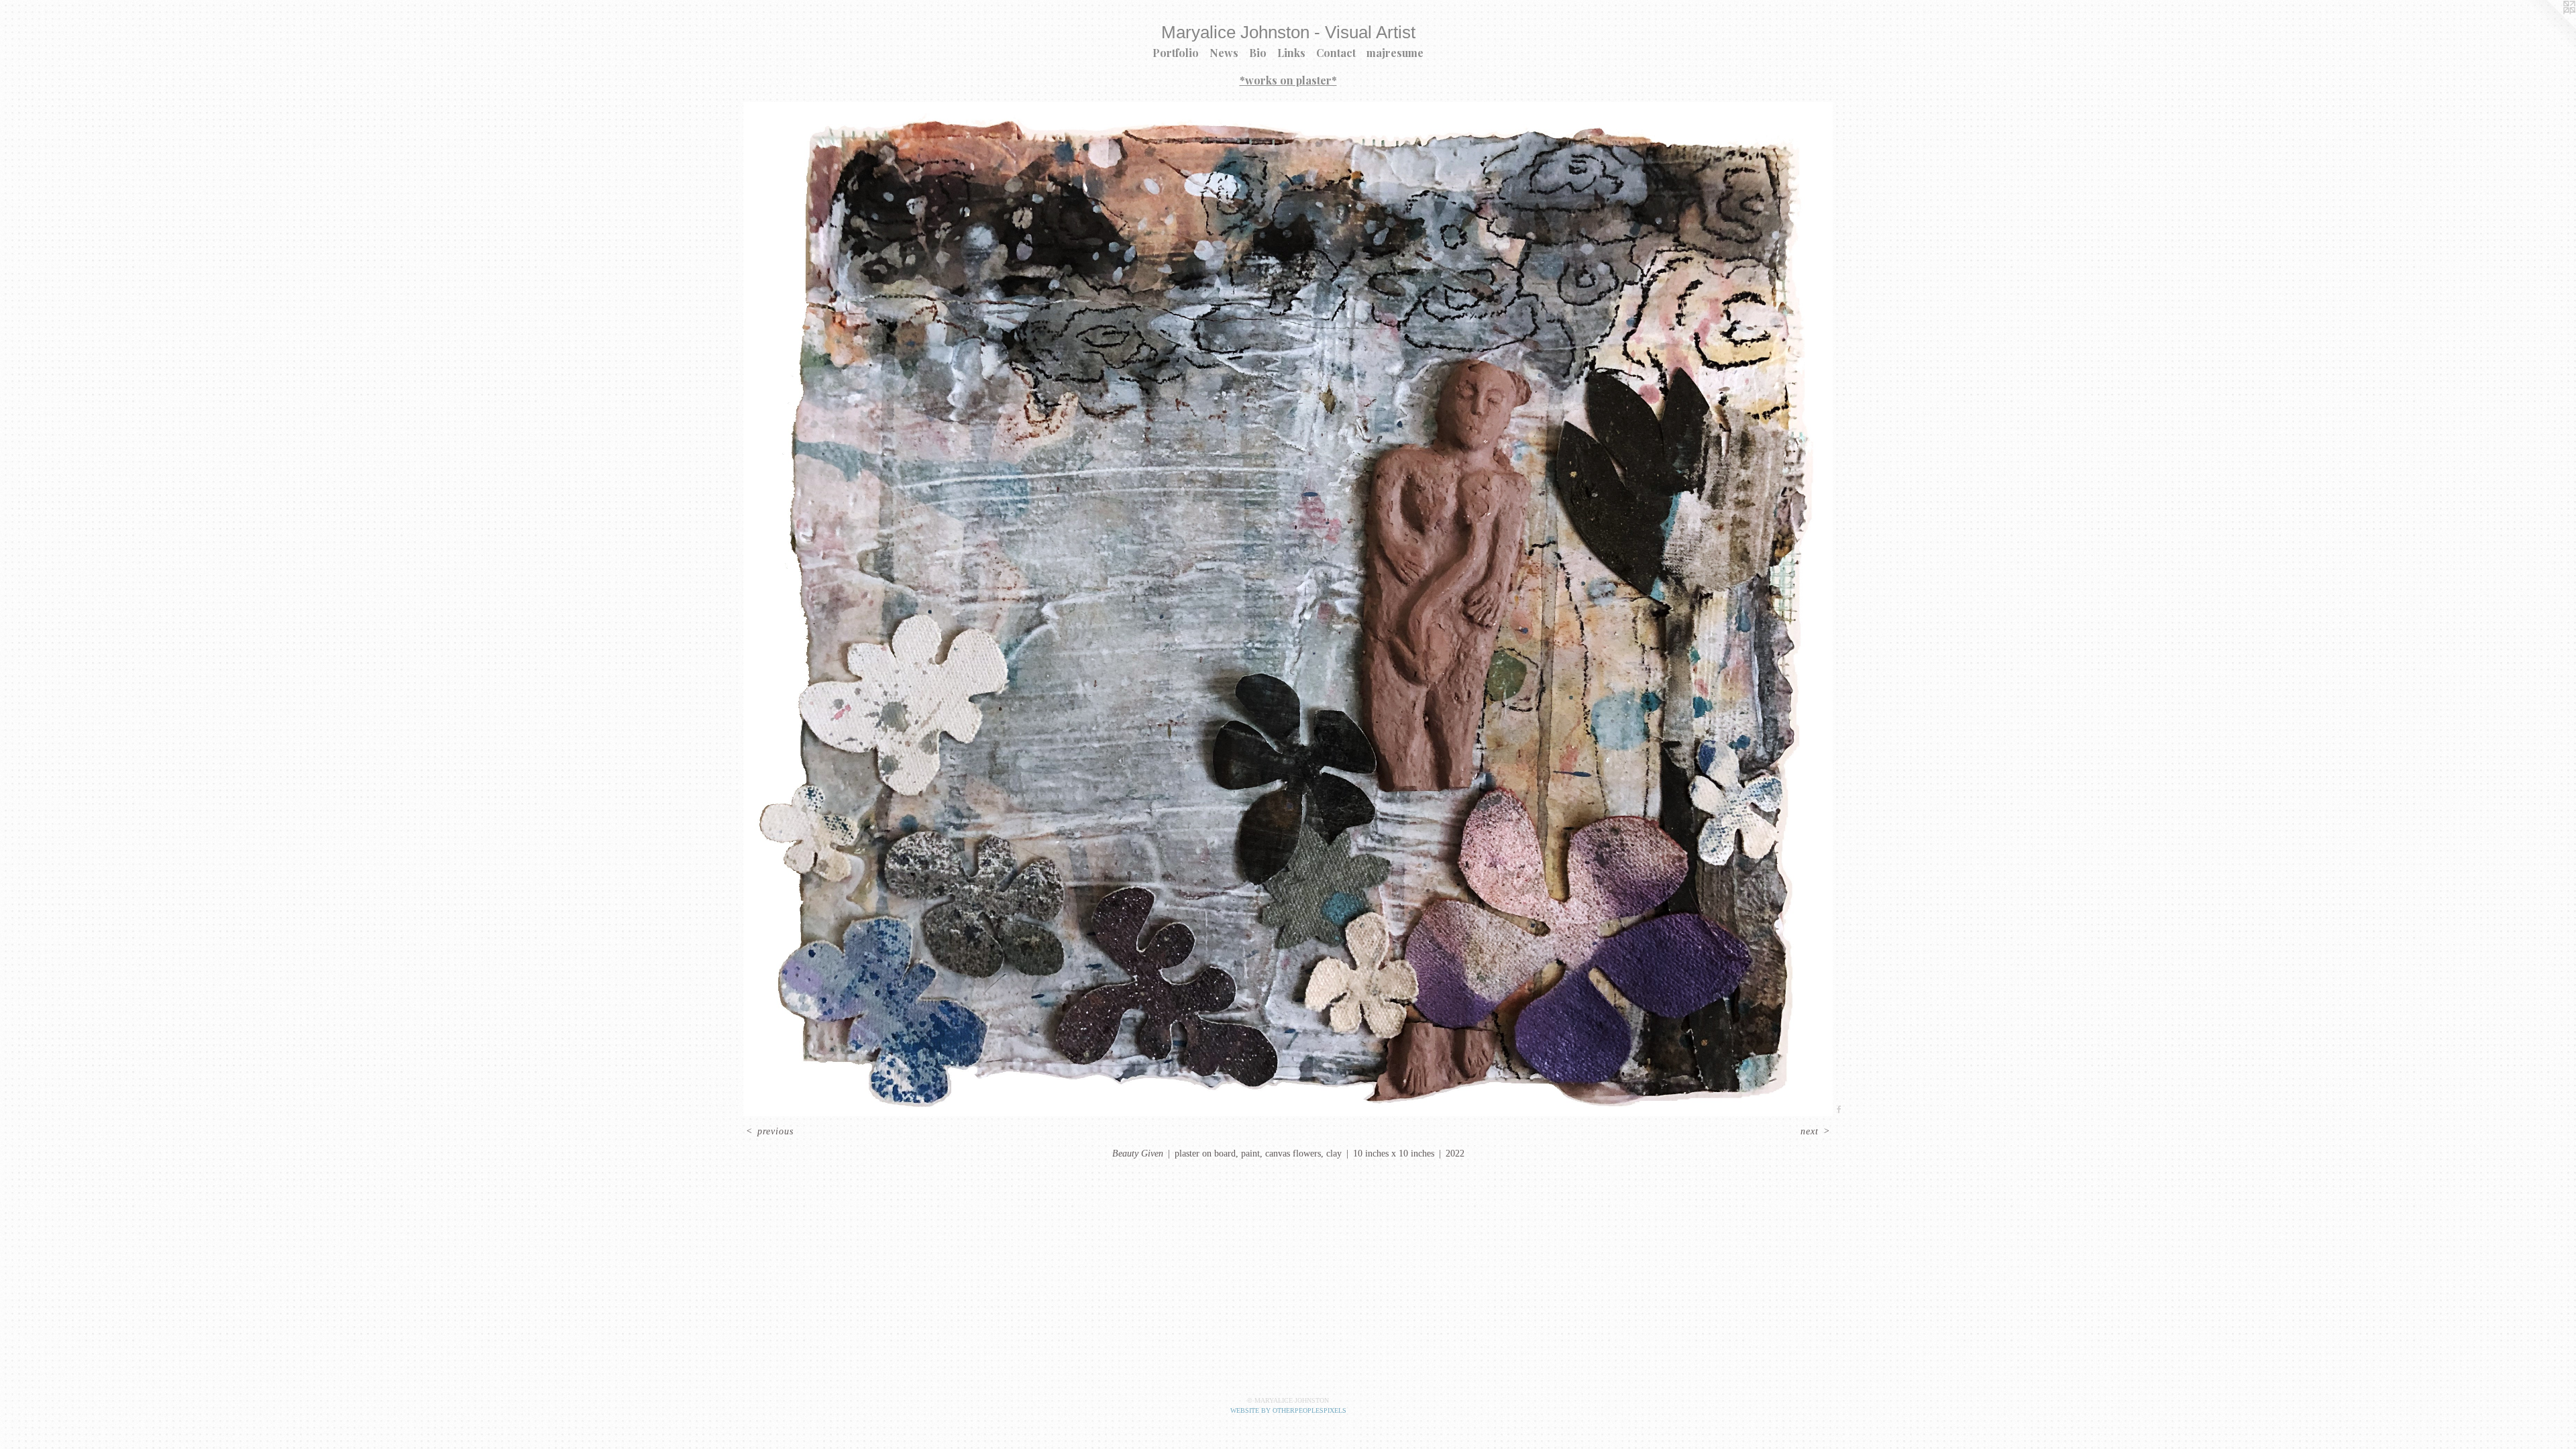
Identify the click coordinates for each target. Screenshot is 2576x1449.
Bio (1258, 53)
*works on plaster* (1288, 80)
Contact (1336, 53)
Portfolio (1176, 53)
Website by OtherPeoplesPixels (1288, 1410)
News (1224, 53)
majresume (1395, 53)
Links (1291, 53)
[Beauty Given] (1288, 609)
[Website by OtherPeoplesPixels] (2549, 27)
